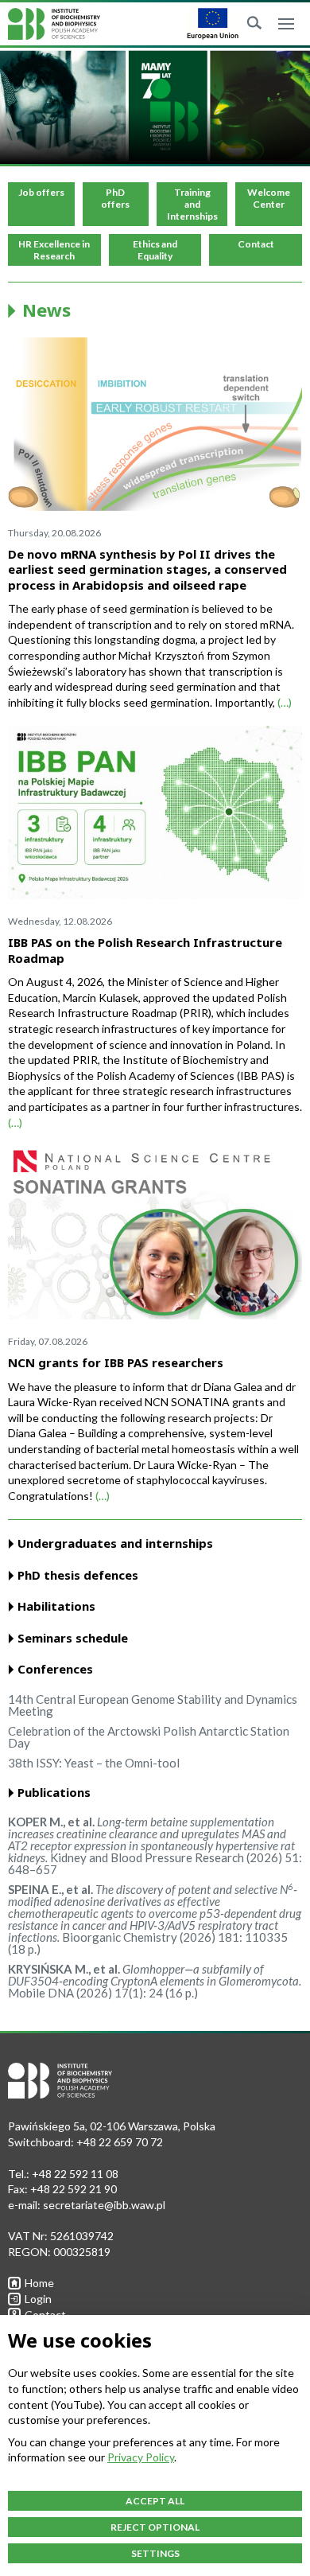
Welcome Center (269, 198)
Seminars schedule (73, 1638)
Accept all (155, 2501)
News (46, 310)
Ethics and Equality (155, 250)
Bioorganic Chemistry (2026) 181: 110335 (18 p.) (155, 1919)
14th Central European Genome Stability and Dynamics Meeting (153, 1705)
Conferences (55, 1669)
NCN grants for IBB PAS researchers (116, 1362)
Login (38, 2299)
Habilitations (56, 1606)
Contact (256, 244)
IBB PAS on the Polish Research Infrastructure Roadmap (145, 950)
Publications (54, 1793)
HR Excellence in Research (54, 250)
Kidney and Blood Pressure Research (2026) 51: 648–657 (155, 1845)
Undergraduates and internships (115, 1543)
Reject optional (155, 2527)
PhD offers (115, 198)
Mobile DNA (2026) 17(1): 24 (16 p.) (155, 1981)
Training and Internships (192, 204)
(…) (285, 702)
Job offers (41, 192)
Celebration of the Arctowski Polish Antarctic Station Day (149, 1737)
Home (39, 2283)
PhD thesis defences (78, 1575)
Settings (155, 2553)
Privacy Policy (141, 2457)
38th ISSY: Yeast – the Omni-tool (94, 1763)
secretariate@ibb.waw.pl (104, 2205)
